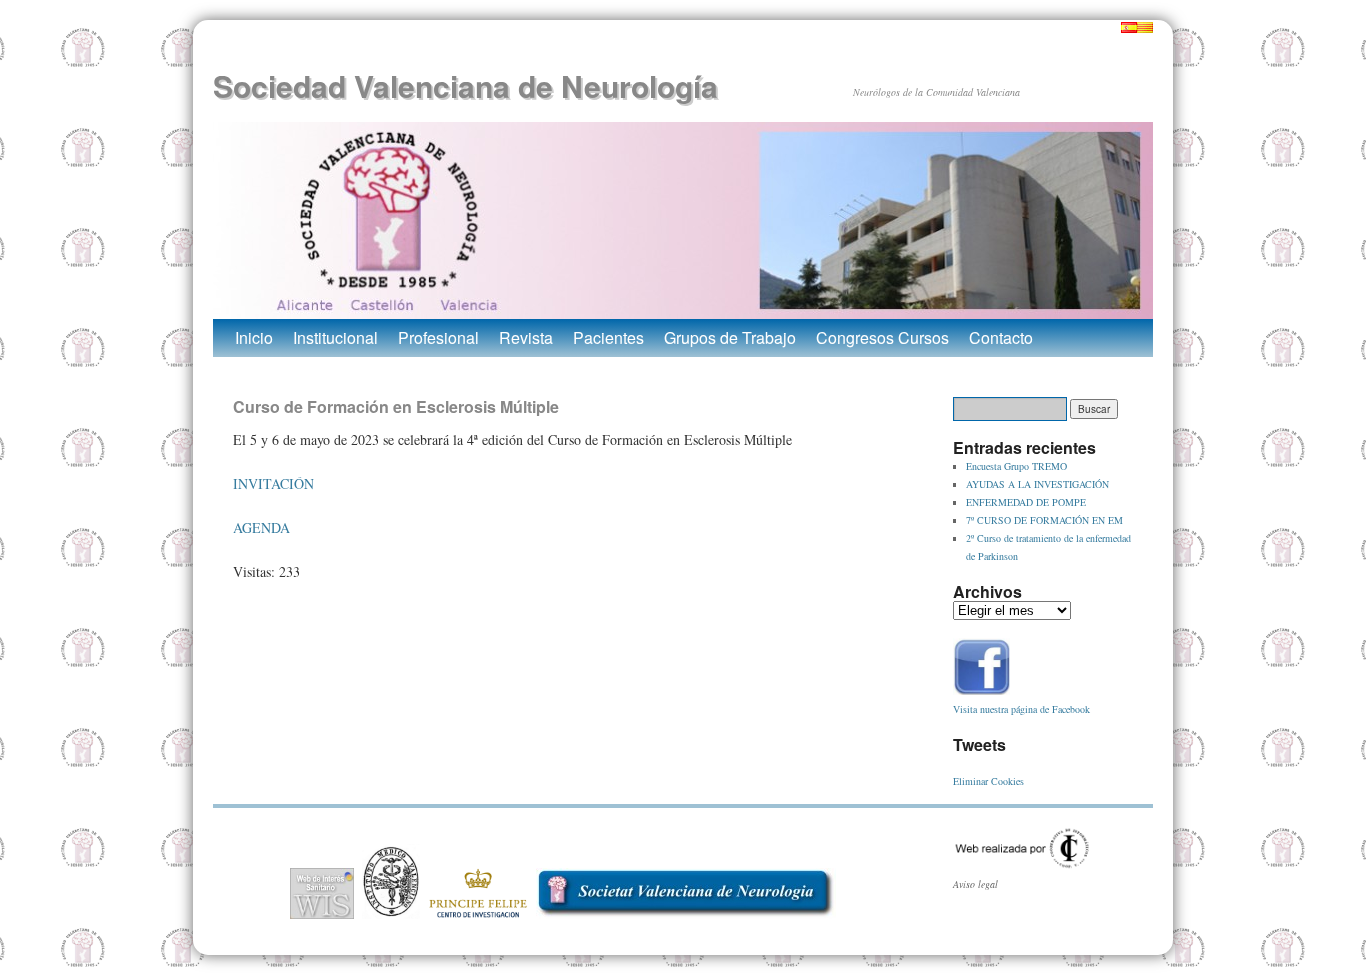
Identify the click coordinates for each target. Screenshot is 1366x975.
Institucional (335, 337)
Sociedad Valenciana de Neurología (465, 85)
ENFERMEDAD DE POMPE (1026, 502)
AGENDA (261, 527)
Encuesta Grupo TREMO (1016, 466)
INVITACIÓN (273, 483)
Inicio (254, 337)
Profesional (438, 337)
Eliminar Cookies (988, 781)
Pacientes (608, 337)
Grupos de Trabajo (730, 337)
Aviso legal (975, 884)
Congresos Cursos (882, 337)
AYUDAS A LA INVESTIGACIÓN (1037, 484)
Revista (526, 337)
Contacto (1001, 337)
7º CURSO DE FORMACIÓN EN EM (1044, 520)
